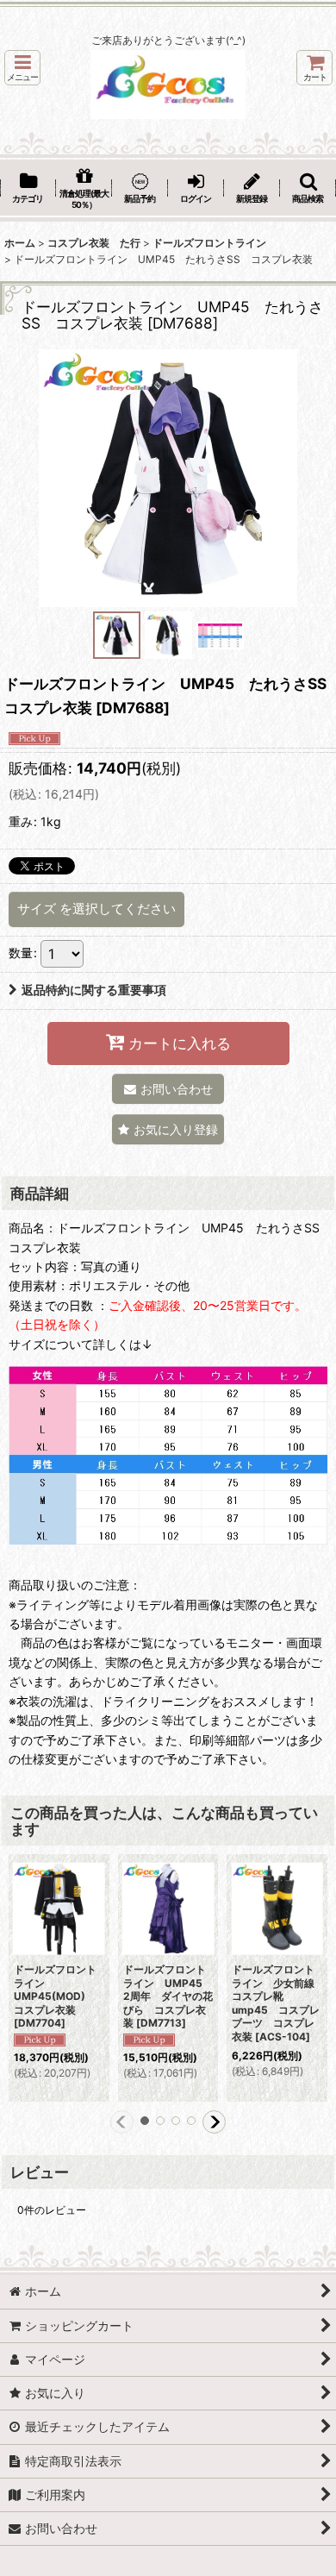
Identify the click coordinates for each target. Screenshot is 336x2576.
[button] (22, 68)
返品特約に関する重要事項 (94, 990)
